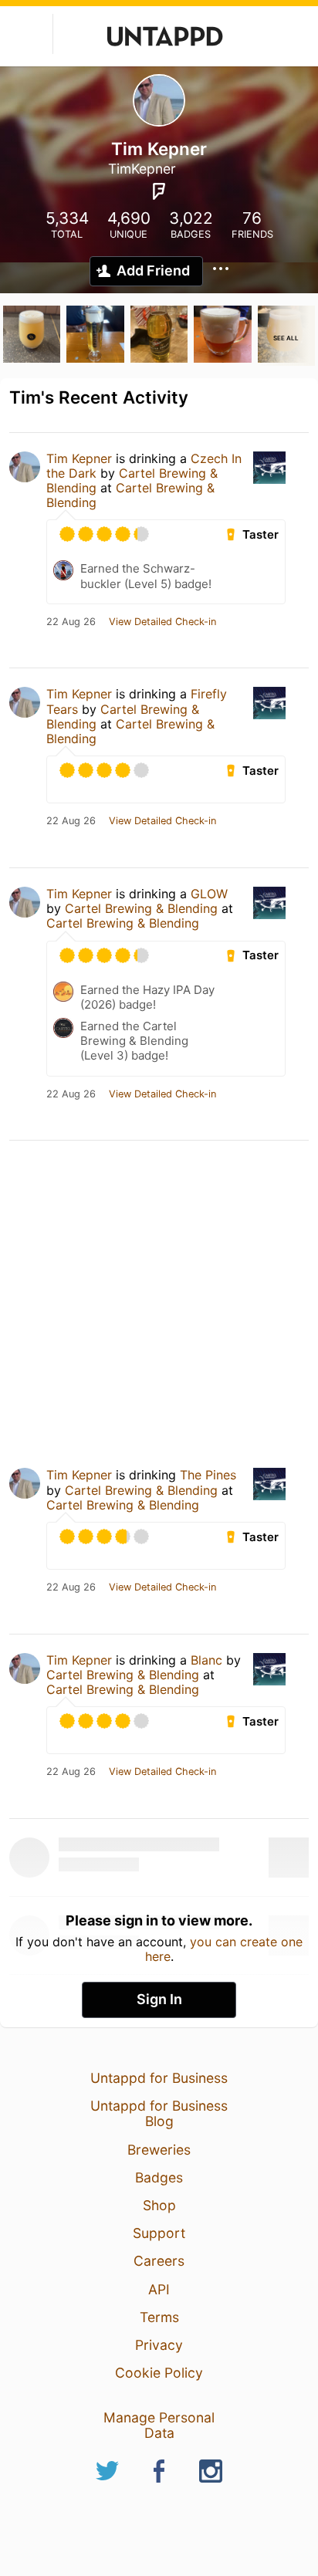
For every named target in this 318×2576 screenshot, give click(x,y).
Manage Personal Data (159, 2425)
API (159, 2289)
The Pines (208, 1475)
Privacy (159, 2345)
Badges (159, 2177)
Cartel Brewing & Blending (130, 495)
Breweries (159, 2150)
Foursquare (159, 191)
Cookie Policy (159, 2373)
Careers (159, 2261)
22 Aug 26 (71, 622)
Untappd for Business (159, 2078)
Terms (159, 2317)
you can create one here (224, 1949)
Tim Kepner (79, 458)
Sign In (159, 1999)
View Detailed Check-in (162, 622)
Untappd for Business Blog (159, 2113)
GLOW (209, 894)
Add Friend (153, 270)
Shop (159, 2205)
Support (159, 2233)
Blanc (206, 1660)
